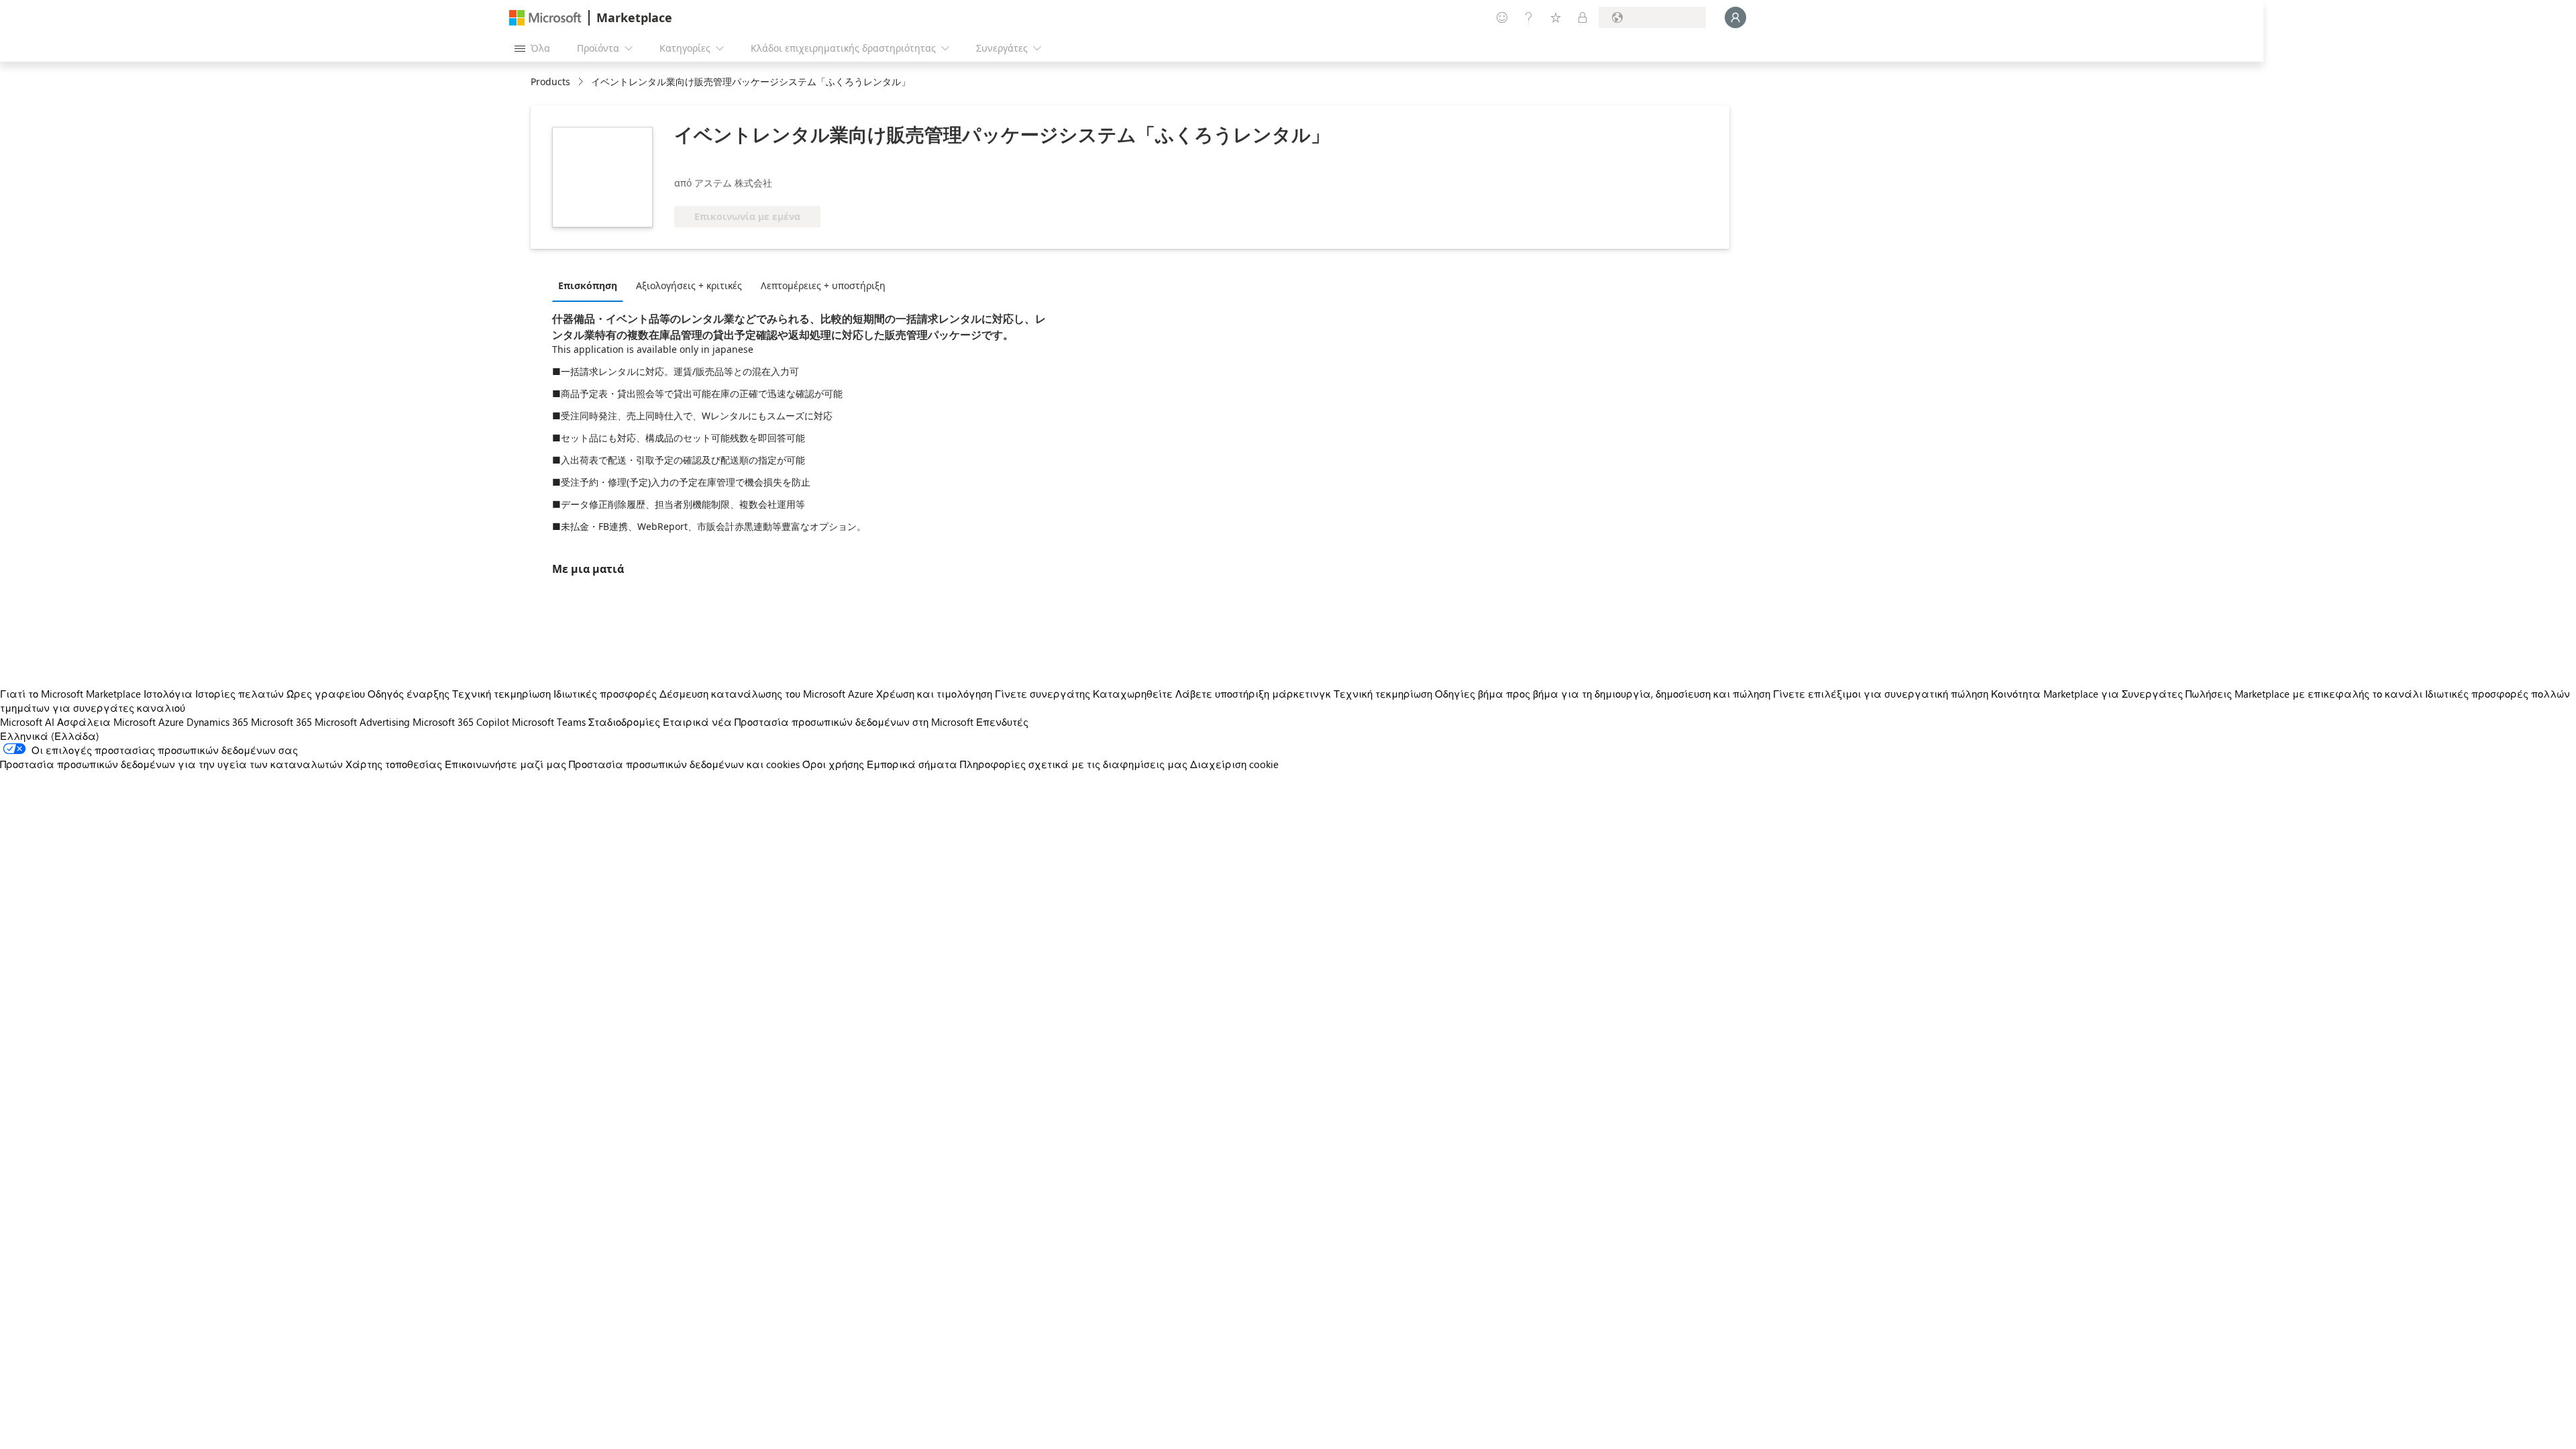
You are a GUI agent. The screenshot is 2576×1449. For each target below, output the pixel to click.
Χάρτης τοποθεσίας (394, 764)
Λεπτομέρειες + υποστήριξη (823, 285)
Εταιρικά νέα (697, 722)
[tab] (591, 285)
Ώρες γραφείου (326, 694)
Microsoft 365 (281, 722)
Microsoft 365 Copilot (461, 722)
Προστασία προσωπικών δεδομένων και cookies (684, 764)
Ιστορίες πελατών (239, 694)
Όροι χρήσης (833, 764)
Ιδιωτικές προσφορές (605, 694)
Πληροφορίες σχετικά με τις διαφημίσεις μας (1074, 764)
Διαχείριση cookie (1234, 764)
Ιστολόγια (168, 694)
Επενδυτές (1002, 722)
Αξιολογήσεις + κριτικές (689, 285)
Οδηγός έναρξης (409, 694)
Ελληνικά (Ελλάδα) (50, 736)
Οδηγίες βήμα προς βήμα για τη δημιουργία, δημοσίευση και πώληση (1603, 694)
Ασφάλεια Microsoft (106, 722)
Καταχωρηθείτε (1133, 694)
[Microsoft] (545, 18)
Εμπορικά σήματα (912, 764)
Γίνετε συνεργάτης (1042, 694)
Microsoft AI (27, 722)
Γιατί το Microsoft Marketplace (70, 694)
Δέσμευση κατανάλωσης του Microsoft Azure (768, 694)
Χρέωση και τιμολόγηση (934, 694)
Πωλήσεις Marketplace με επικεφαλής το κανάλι (2304, 694)
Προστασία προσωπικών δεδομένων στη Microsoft (854, 722)
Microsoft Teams (549, 722)
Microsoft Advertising (362, 722)
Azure (171, 722)
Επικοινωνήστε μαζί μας (505, 764)
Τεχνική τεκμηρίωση (501, 694)
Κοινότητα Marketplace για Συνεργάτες (2087, 694)
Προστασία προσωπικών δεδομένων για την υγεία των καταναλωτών (171, 764)
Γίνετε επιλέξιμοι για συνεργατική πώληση (1881, 694)
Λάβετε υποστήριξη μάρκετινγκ (1253, 694)
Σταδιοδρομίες (624, 722)
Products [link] (550, 82)
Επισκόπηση (588, 285)
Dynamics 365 (217, 722)
